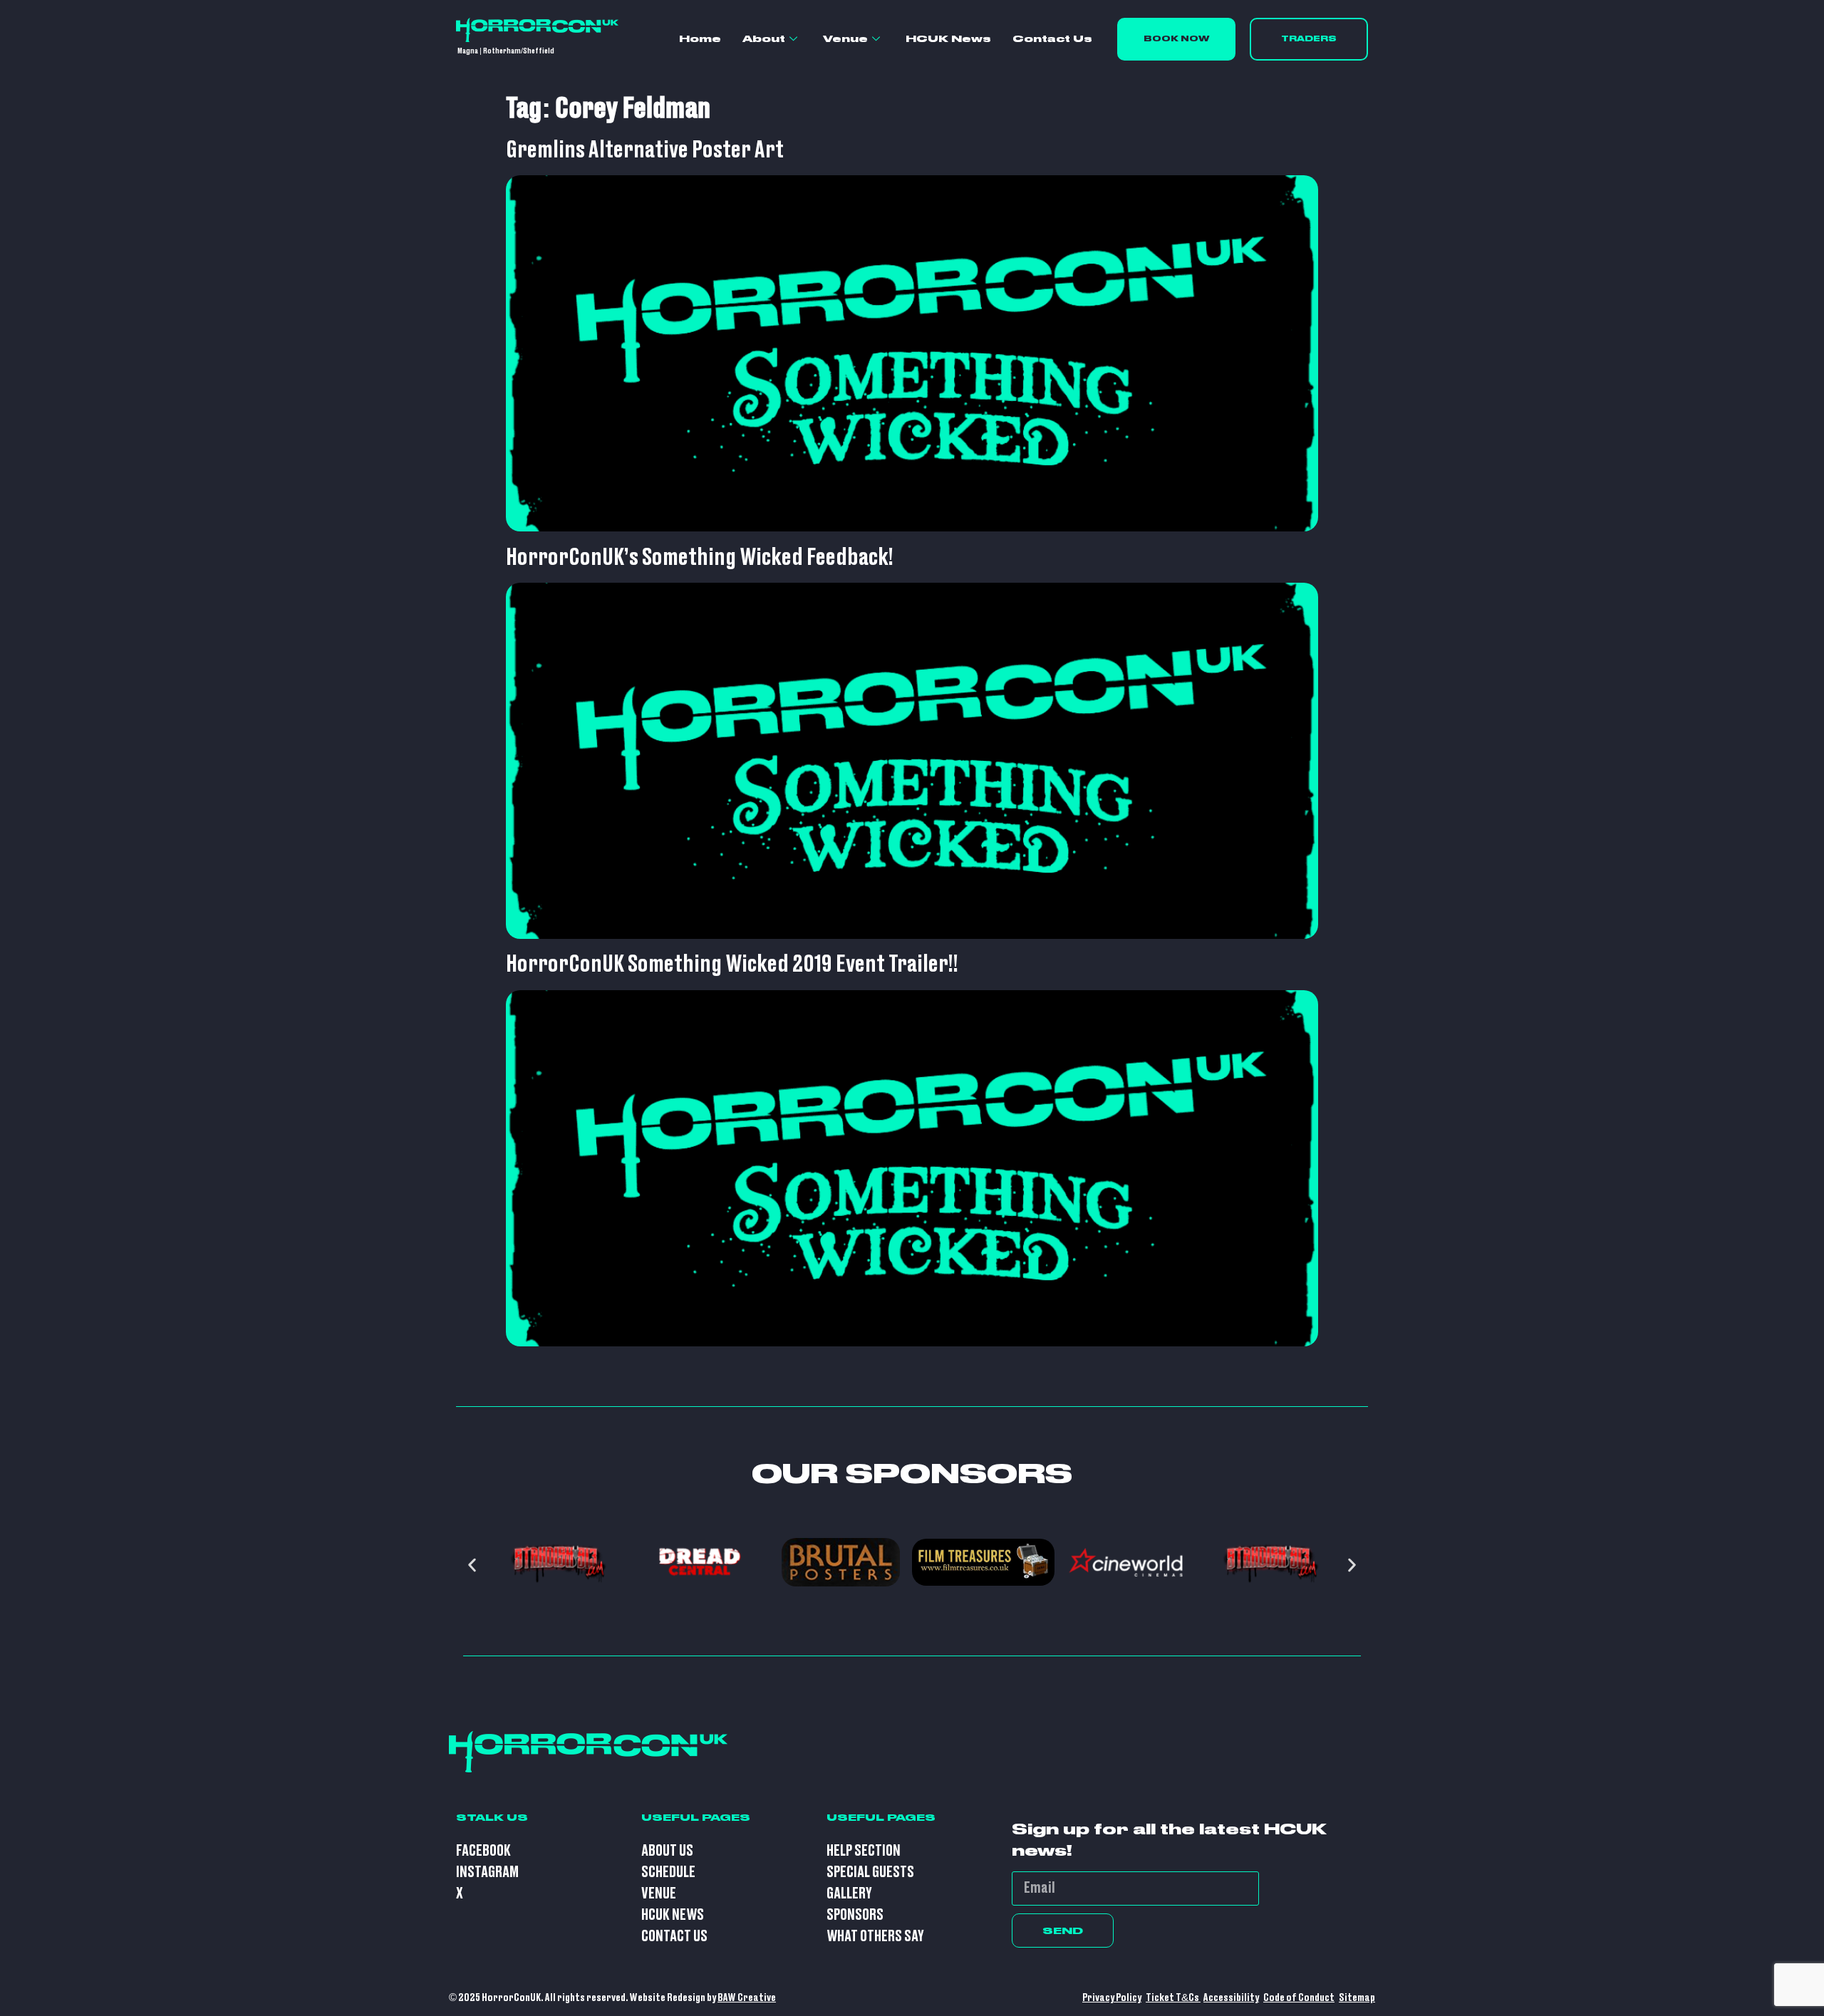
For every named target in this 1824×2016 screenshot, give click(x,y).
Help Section (864, 1851)
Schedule (668, 1872)
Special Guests (870, 1872)
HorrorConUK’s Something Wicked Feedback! (700, 558)
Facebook (483, 1851)
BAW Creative (747, 1998)
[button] (472, 1565)
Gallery (849, 1894)
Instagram (487, 1872)
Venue (845, 38)
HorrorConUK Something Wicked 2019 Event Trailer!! (732, 965)
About (764, 38)
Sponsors (855, 1915)
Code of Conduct (1299, 1998)
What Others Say (875, 1937)
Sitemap (1357, 1998)
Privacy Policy (1112, 1998)
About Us (667, 1851)
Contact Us (1052, 38)
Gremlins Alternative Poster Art (645, 150)
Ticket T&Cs (1173, 1998)
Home (700, 38)
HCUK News (948, 38)
